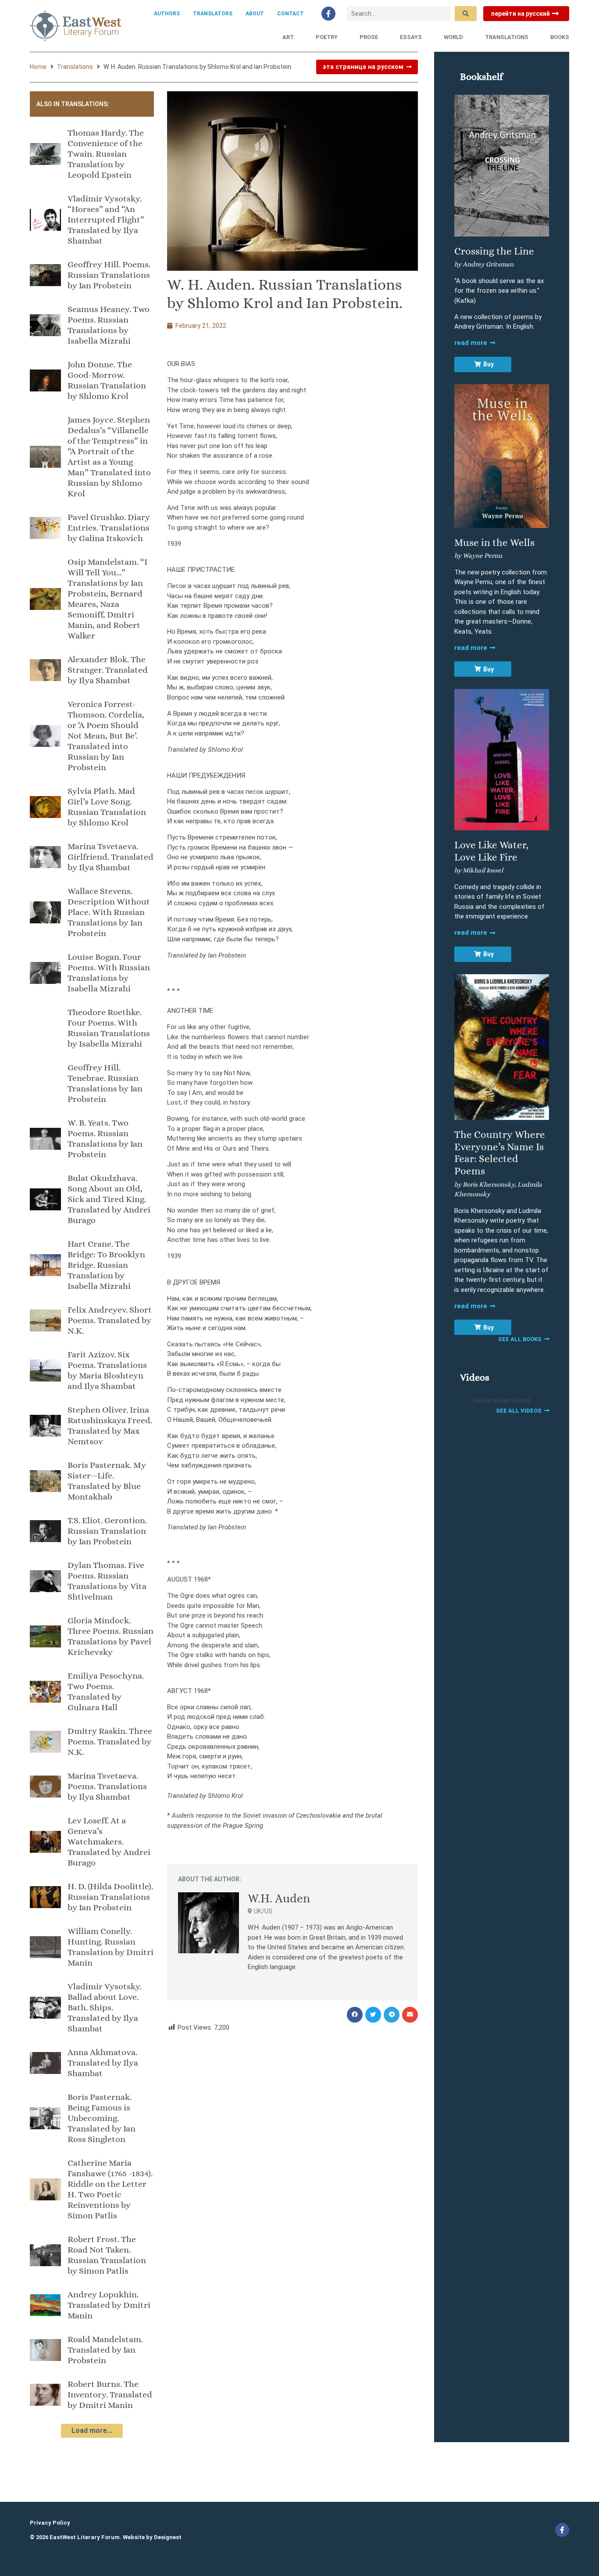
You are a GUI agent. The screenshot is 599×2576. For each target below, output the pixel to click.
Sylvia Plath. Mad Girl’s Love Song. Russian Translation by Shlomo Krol (107, 807)
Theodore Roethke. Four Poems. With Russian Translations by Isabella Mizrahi (109, 1028)
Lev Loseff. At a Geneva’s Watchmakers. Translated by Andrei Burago (109, 1842)
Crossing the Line (494, 251)
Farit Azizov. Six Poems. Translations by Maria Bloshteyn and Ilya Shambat (107, 1370)
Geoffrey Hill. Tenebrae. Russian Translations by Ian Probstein (105, 1083)
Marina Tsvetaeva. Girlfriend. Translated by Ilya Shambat (111, 857)
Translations (507, 37)
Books (560, 37)
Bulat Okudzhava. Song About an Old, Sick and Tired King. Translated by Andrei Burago (109, 1199)
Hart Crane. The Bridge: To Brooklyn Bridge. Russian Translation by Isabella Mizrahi (106, 1265)
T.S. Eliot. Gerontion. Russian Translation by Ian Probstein (107, 1531)
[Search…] (398, 14)
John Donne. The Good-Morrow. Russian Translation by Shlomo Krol (107, 380)
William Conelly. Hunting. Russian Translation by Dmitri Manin (111, 1947)
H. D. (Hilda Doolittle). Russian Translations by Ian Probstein (110, 1897)
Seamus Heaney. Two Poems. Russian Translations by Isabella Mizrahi (109, 325)
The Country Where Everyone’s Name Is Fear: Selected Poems (500, 1153)
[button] (355, 2015)
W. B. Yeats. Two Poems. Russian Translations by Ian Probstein (105, 1139)
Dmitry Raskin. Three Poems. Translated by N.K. (110, 1742)
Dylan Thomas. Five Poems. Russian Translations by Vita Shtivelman (107, 1581)
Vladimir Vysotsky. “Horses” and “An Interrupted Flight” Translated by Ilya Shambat (106, 220)
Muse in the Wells (494, 542)
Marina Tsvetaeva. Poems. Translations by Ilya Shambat (107, 1786)
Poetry (327, 37)
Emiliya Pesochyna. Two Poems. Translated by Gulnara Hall (106, 1692)
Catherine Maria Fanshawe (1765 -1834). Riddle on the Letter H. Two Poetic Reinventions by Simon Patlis (110, 2189)
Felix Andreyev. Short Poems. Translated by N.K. (110, 1320)
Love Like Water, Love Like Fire (491, 851)
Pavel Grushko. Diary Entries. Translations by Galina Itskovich (109, 528)
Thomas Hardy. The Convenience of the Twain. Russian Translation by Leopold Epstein (106, 154)
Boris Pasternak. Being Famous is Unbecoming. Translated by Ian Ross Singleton (102, 2118)
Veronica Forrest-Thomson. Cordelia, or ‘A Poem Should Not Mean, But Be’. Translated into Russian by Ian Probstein (106, 736)
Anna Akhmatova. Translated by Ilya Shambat (103, 2063)
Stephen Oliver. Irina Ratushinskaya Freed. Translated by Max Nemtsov (110, 1426)
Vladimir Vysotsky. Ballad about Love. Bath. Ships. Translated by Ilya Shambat (105, 2007)
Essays (411, 37)
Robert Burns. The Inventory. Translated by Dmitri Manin (110, 2395)
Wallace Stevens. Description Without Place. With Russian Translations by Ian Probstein (109, 912)
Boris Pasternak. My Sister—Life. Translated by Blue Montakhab (107, 1481)
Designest (168, 2537)
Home (38, 67)
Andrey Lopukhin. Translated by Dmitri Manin (109, 2305)
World (453, 37)
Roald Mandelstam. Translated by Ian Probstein (105, 2350)
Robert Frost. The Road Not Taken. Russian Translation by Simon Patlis (107, 2255)
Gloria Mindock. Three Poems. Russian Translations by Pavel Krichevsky (111, 1636)
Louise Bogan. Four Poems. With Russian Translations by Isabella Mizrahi (109, 973)
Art (288, 37)
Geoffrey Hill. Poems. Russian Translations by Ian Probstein (109, 275)
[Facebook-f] (328, 14)
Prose (369, 37)
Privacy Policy (50, 2523)
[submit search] (466, 14)
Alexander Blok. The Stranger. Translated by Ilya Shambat (108, 670)
